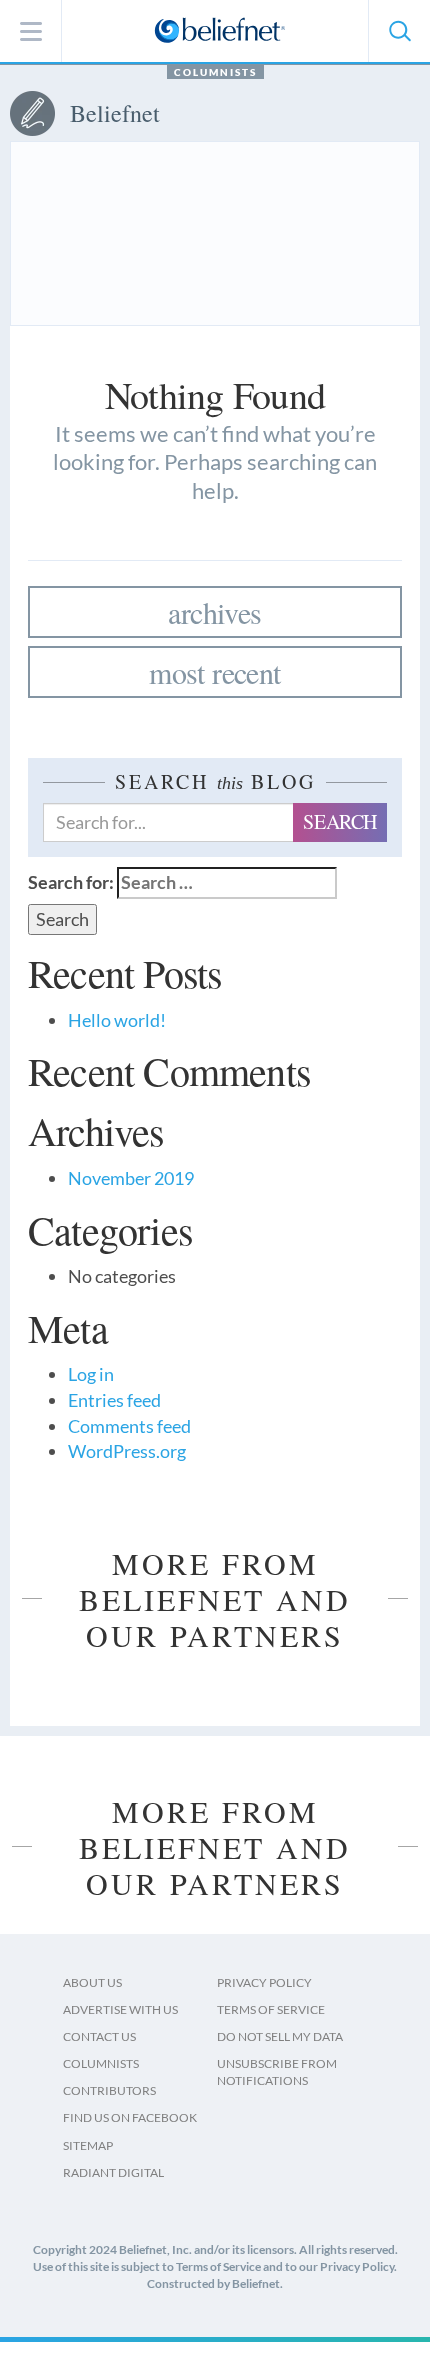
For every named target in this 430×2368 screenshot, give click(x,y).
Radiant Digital (113, 2172)
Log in (91, 1374)
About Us (92, 1982)
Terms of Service (271, 2009)
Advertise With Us (120, 2009)
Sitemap (88, 2145)
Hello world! (117, 1020)
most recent (214, 672)
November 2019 (131, 1178)
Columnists (215, 72)
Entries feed (114, 1400)
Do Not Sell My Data (280, 2036)
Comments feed (129, 1426)
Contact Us (99, 2036)
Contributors (109, 2090)
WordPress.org (127, 1451)
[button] (399, 31)
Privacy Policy (264, 1982)
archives (214, 612)
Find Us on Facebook (130, 2117)
